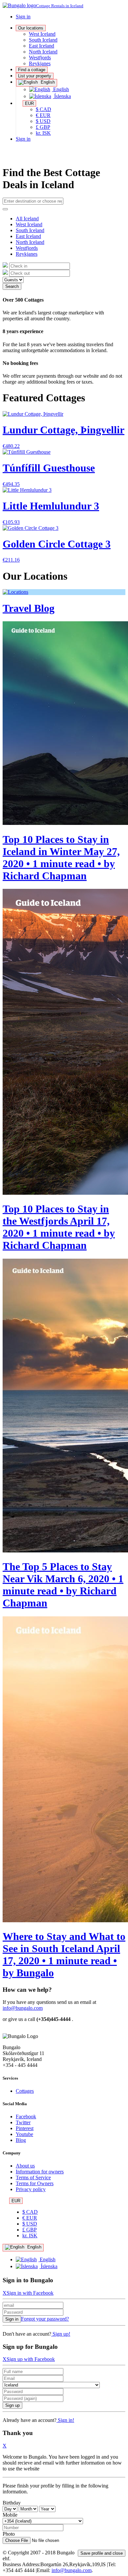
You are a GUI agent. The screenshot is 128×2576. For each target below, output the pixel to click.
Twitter (23, 2122)
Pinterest (25, 2128)
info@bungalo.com (23, 2008)
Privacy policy (31, 2189)
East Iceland (42, 46)
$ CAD (43, 109)
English (47, 82)
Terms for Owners (35, 2183)
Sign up (12, 2405)
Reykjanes (40, 63)
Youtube (24, 2134)
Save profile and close (102, 2553)
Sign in (23, 17)
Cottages (25, 2091)
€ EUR (43, 115)
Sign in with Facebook (30, 2293)
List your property (35, 76)
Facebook (26, 2117)
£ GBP (43, 127)
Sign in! (65, 2420)
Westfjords (40, 58)
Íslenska (62, 96)
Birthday (12, 2503)
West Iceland (42, 34)
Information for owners (40, 2172)
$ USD (43, 121)
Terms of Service (33, 2177)
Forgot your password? (45, 2319)
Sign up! (61, 2334)
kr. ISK (43, 133)
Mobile (10, 2515)
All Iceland (27, 219)
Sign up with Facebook (31, 2359)
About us (25, 2166)
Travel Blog (29, 608)
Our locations (31, 28)
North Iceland (43, 52)
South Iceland (43, 40)
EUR (29, 103)
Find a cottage (32, 70)
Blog (21, 2140)
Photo (9, 2534)
